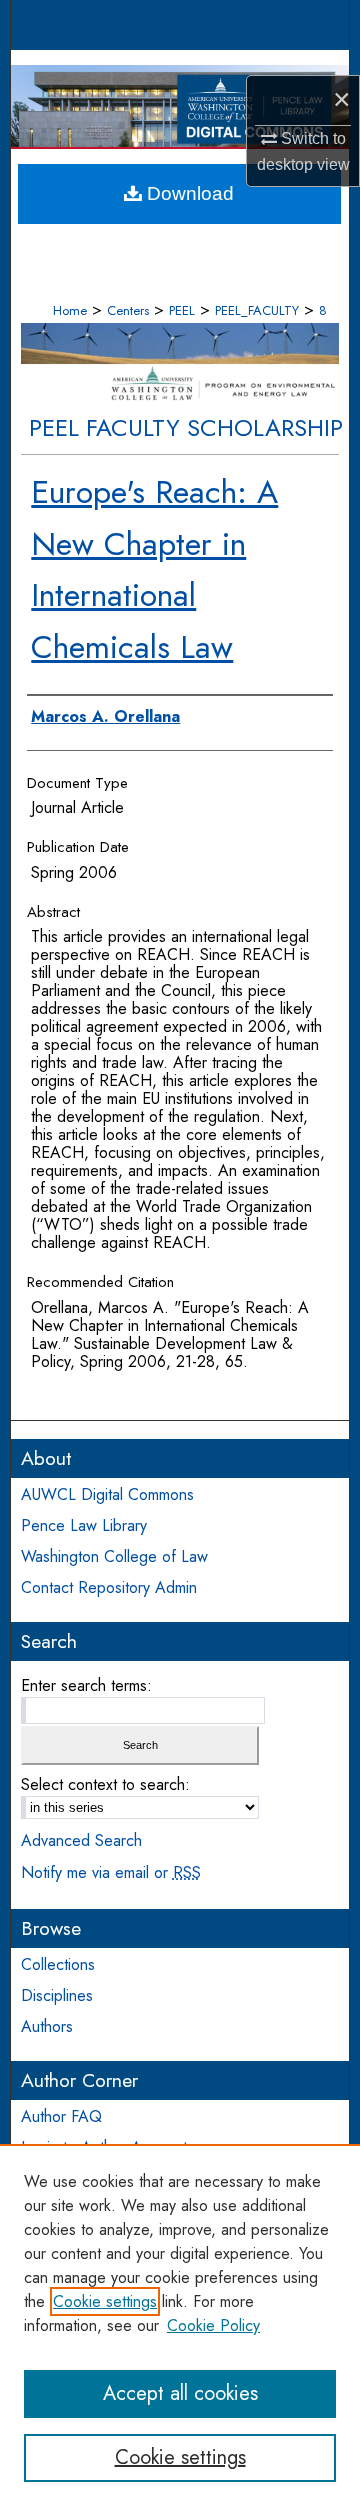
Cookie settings (105, 2301)
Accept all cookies (180, 2393)
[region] (180, 2325)
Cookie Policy (213, 2325)
